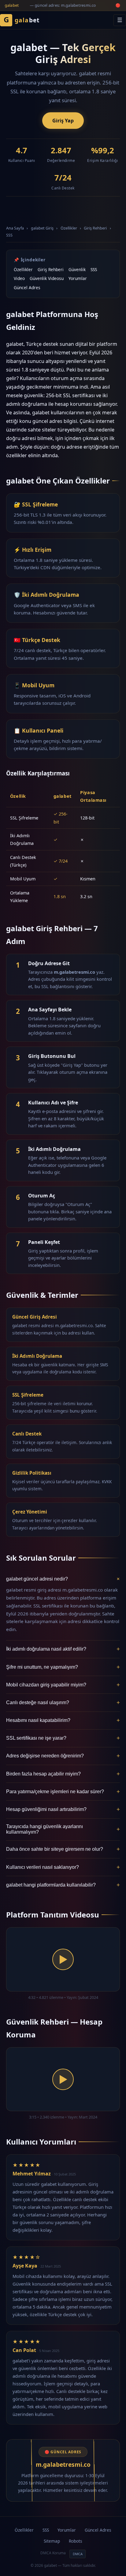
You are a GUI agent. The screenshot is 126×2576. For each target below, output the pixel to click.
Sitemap (52, 2541)
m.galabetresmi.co (63, 2464)
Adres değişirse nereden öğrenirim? (63, 1756)
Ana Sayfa (15, 228)
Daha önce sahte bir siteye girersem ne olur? (63, 1849)
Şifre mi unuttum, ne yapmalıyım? (63, 1667)
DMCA (78, 2554)
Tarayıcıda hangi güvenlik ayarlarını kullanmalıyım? (63, 1829)
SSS (9, 235)
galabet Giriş (42, 228)
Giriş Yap (63, 121)
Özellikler (69, 228)
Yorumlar (78, 278)
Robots (76, 2541)
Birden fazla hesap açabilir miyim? (63, 1774)
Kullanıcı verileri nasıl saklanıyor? (63, 1867)
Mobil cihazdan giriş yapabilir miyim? (63, 1685)
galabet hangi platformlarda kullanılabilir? (63, 1885)
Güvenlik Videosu (47, 278)
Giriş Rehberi (95, 228)
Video (19, 278)
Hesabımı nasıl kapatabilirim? (63, 1720)
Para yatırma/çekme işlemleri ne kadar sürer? (63, 1792)
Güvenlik (77, 269)
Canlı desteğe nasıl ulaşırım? (63, 1702)
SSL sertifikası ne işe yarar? (63, 1738)
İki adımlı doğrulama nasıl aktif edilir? (63, 1649)
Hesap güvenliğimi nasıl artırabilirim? (63, 1809)
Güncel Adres (27, 287)
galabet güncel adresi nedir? (63, 1579)
